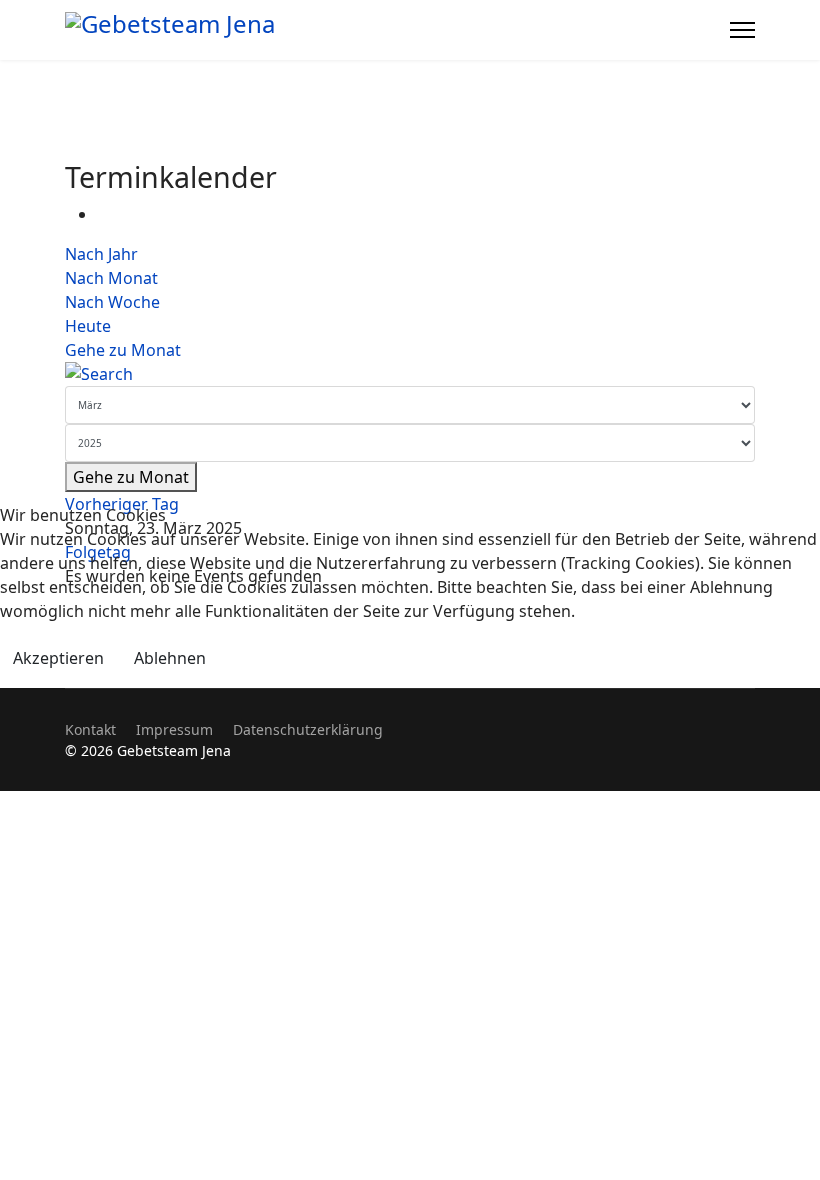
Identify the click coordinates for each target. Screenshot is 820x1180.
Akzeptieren (58, 658)
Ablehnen (170, 658)
